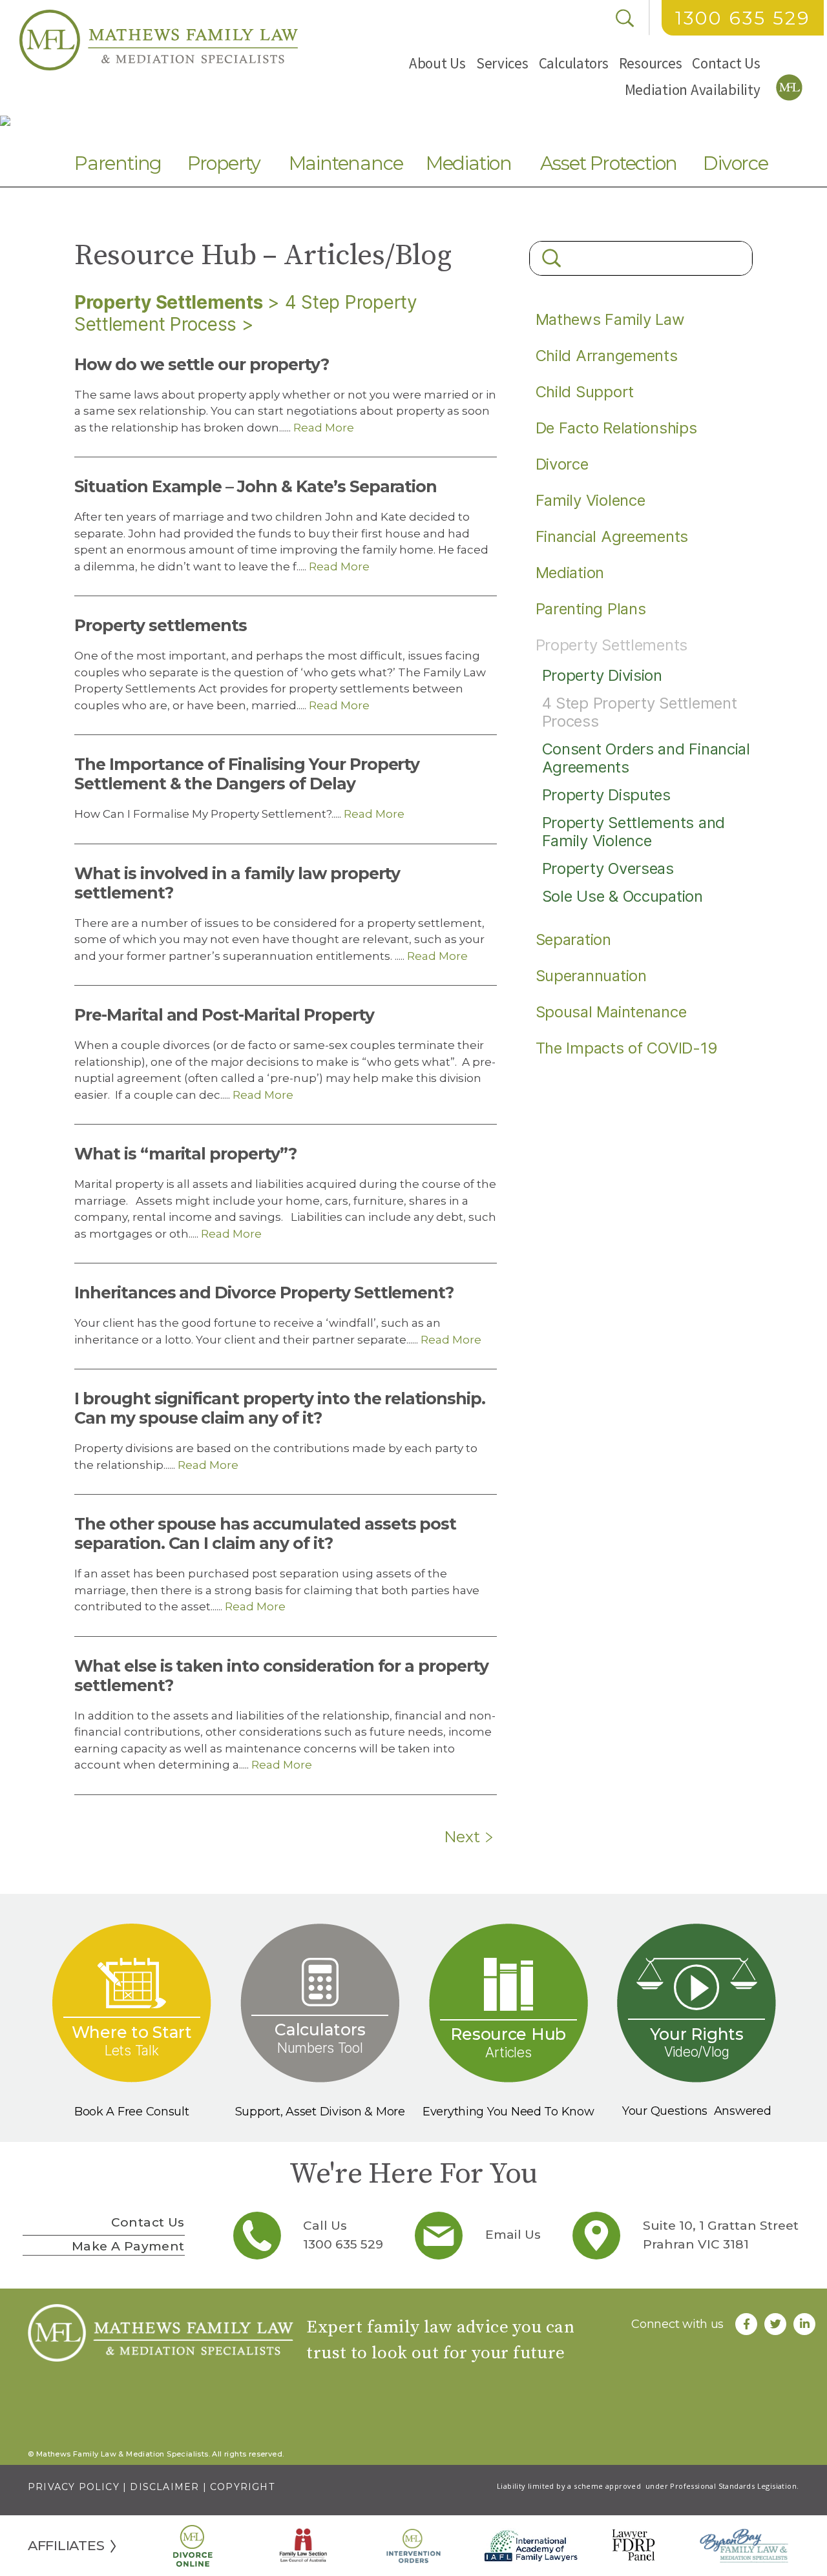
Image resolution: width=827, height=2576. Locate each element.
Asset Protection (609, 163)
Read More (322, 428)
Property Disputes (606, 795)
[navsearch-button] (625, 18)
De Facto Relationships (616, 428)
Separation (573, 940)
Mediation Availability (693, 89)
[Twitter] (775, 2324)
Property (224, 163)
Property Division (602, 675)
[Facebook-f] (746, 2324)
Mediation (469, 163)
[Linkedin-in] (804, 2324)
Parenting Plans (591, 609)
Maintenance (346, 163)
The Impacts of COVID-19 (627, 1048)
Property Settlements (169, 302)
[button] (437, 63)
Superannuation (591, 976)
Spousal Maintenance (611, 1012)
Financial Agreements (612, 536)
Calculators (574, 63)
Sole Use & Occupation (623, 896)
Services (502, 63)
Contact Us (726, 63)
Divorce (736, 163)
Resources (651, 63)
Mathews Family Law (610, 319)
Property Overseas (608, 868)
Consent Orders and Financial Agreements (646, 758)
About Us (437, 63)
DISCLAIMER (164, 2487)
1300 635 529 (743, 18)
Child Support (585, 392)
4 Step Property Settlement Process (640, 712)
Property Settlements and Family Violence (634, 832)
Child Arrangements (607, 356)
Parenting (118, 163)
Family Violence (591, 500)
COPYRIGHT (242, 2487)
